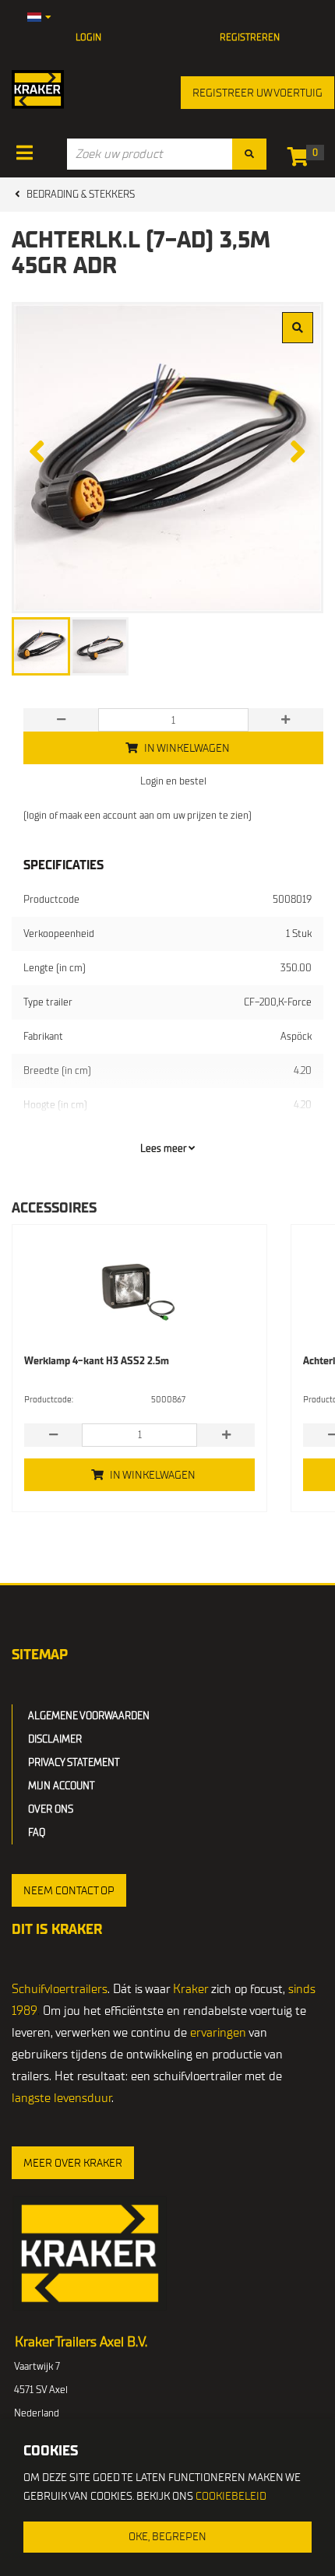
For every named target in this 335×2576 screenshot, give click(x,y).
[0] (302, 160)
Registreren (250, 37)
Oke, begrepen (167, 2537)
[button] (69, 1890)
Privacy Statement (74, 1762)
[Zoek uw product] (249, 154)
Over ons (51, 1809)
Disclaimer (55, 1739)
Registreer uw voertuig (257, 93)
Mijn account (62, 1786)
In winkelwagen (153, 1475)
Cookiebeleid (231, 2496)
